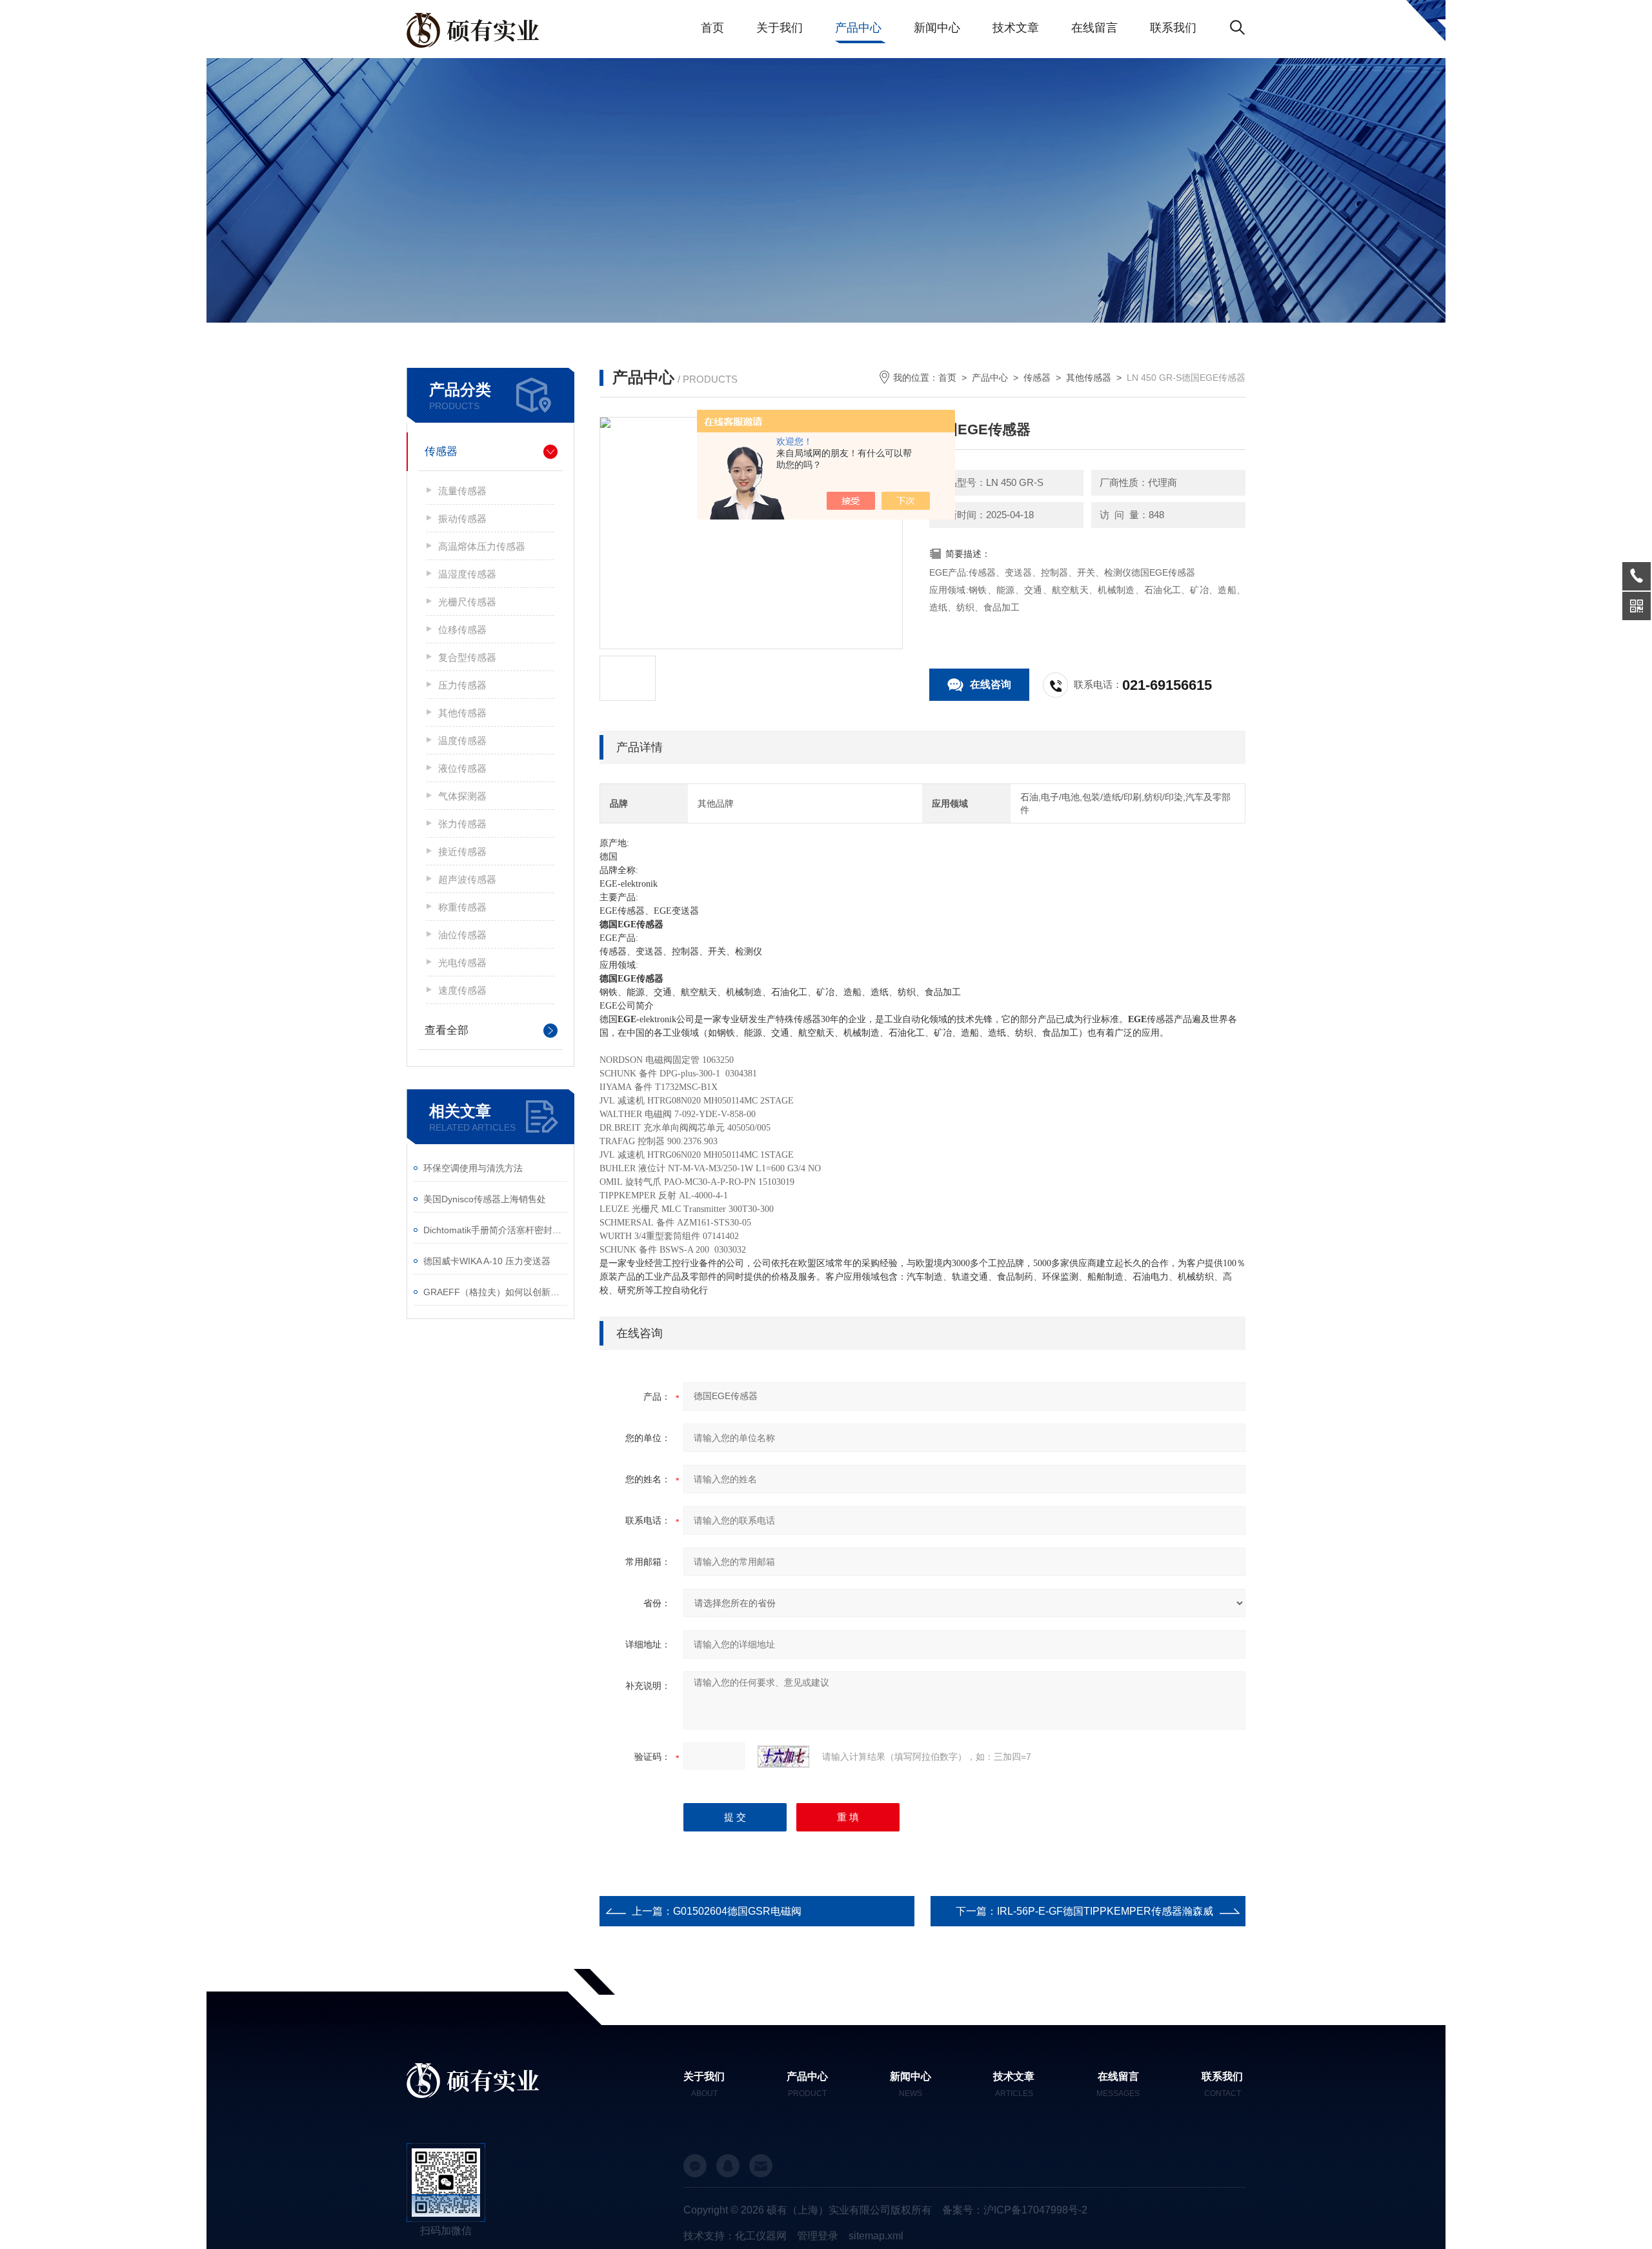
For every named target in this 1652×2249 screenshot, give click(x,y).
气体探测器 (462, 796)
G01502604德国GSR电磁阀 (737, 1911)
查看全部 (447, 1030)
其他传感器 (462, 713)
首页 (712, 28)
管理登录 (818, 2236)
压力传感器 (462, 685)
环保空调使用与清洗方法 (473, 1168)
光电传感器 (462, 963)
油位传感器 (462, 935)
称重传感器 (462, 907)
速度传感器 (462, 990)
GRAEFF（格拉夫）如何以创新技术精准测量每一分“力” (495, 1292)
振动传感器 (462, 519)
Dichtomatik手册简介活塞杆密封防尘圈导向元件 (495, 1230)
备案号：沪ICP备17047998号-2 (1015, 2210)
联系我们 (1173, 28)
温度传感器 (462, 741)
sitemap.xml (876, 2236)
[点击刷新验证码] (783, 1757)
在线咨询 (991, 684)
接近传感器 (462, 852)
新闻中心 (937, 28)
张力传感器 (462, 824)
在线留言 (1094, 28)
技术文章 (1016, 28)
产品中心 (858, 28)
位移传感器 (462, 630)
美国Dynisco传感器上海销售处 (485, 1199)
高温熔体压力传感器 (482, 546)
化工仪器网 (761, 2236)
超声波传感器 (467, 879)
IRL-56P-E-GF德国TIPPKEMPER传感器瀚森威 (1105, 1911)
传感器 (441, 451)
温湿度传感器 (467, 574)
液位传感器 (462, 768)
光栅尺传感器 (467, 602)
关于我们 (780, 28)
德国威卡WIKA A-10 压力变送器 (487, 1261)
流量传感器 (462, 491)
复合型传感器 (467, 657)
